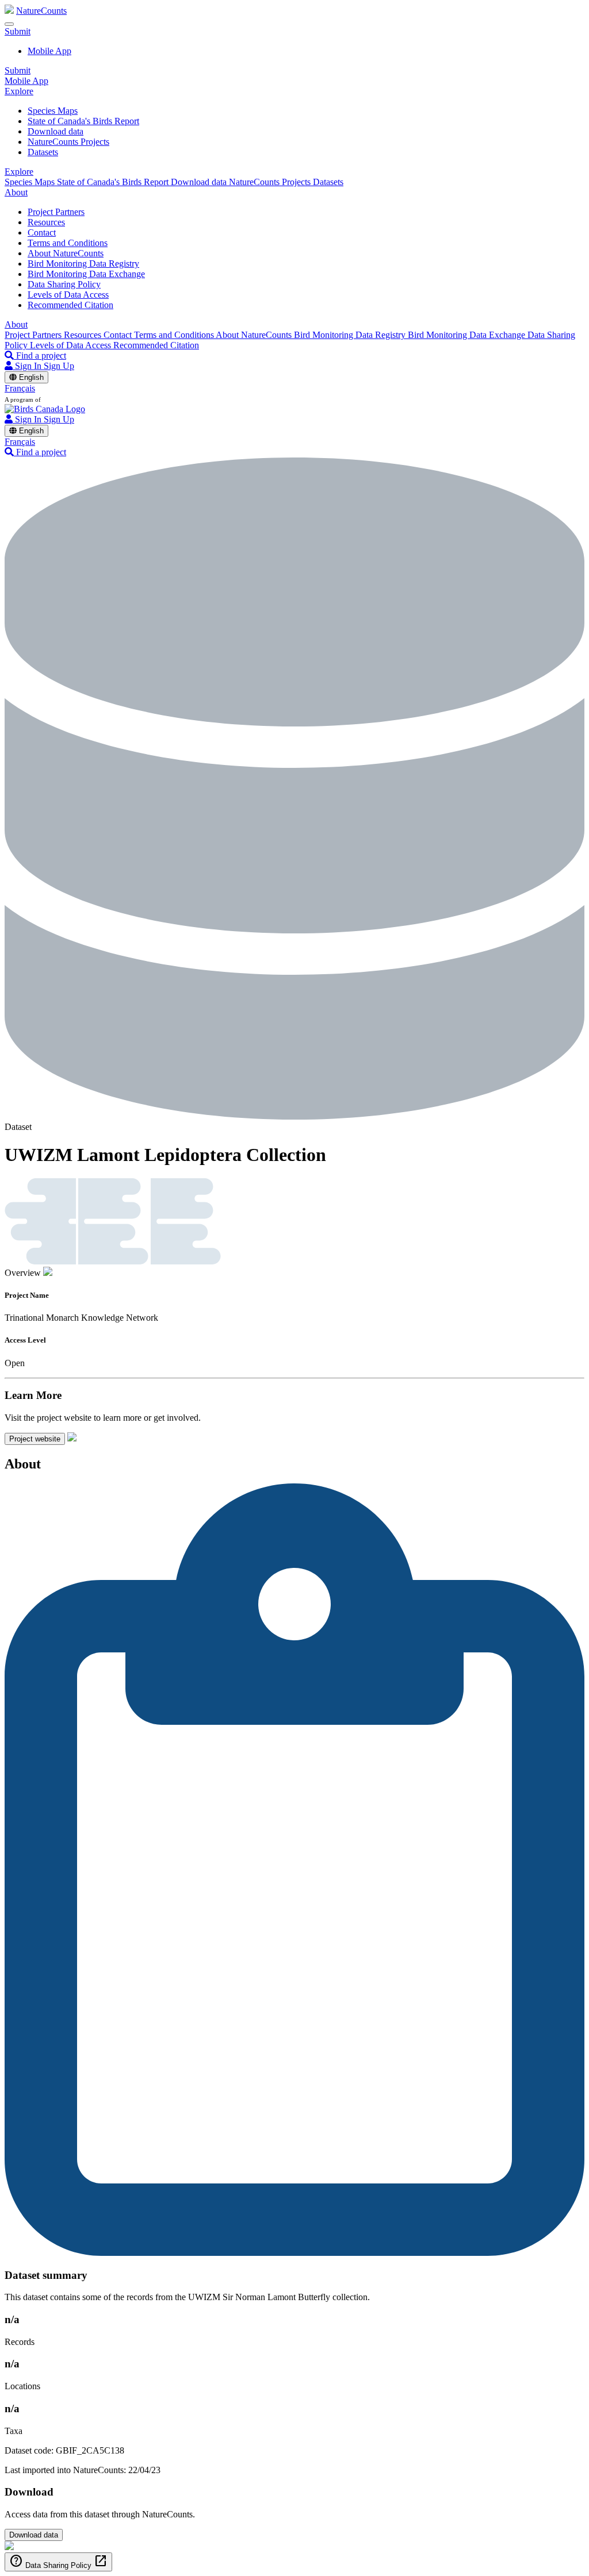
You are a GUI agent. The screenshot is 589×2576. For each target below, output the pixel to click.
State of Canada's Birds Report (83, 121)
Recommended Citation (70, 305)
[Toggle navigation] (9, 24)
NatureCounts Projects (68, 142)
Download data (56, 131)
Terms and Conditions (68, 243)
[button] (18, 31)
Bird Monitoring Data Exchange (86, 274)
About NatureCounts (66, 253)
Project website (35, 1439)
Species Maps (53, 111)
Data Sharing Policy (64, 284)
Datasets (43, 152)
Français (20, 388)
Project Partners (56, 212)
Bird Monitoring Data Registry (83, 264)
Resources (46, 222)
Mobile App (49, 51)
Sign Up (59, 366)
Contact (42, 232)
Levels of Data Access (68, 295)
